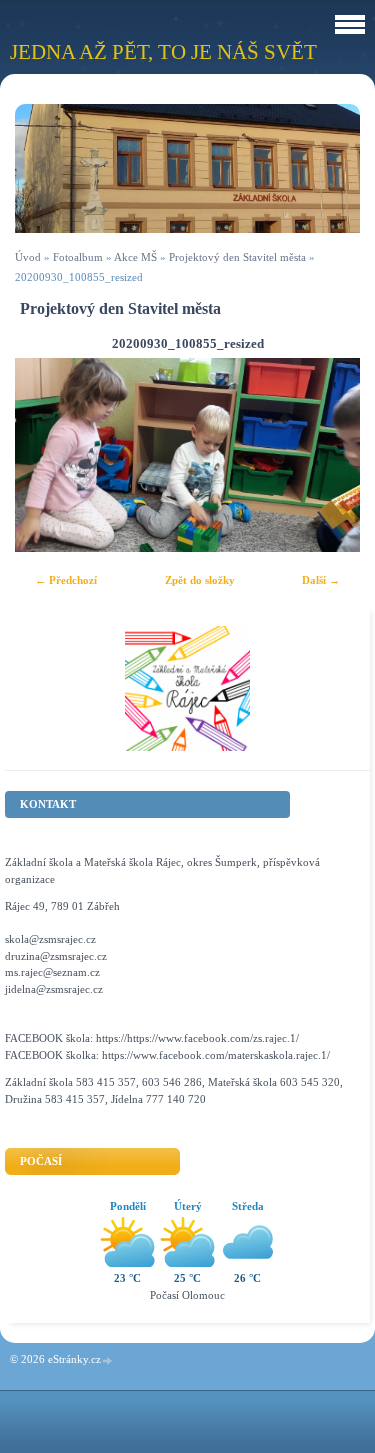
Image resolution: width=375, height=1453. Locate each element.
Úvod (28, 257)
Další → (321, 580)
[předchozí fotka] (47, 455)
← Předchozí (66, 580)
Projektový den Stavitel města (237, 257)
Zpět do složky (200, 580)
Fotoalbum (78, 257)
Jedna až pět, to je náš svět (163, 51)
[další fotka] (327, 455)
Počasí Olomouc (187, 1295)
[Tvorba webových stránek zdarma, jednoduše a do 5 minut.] (108, 1360)
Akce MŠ (135, 257)
